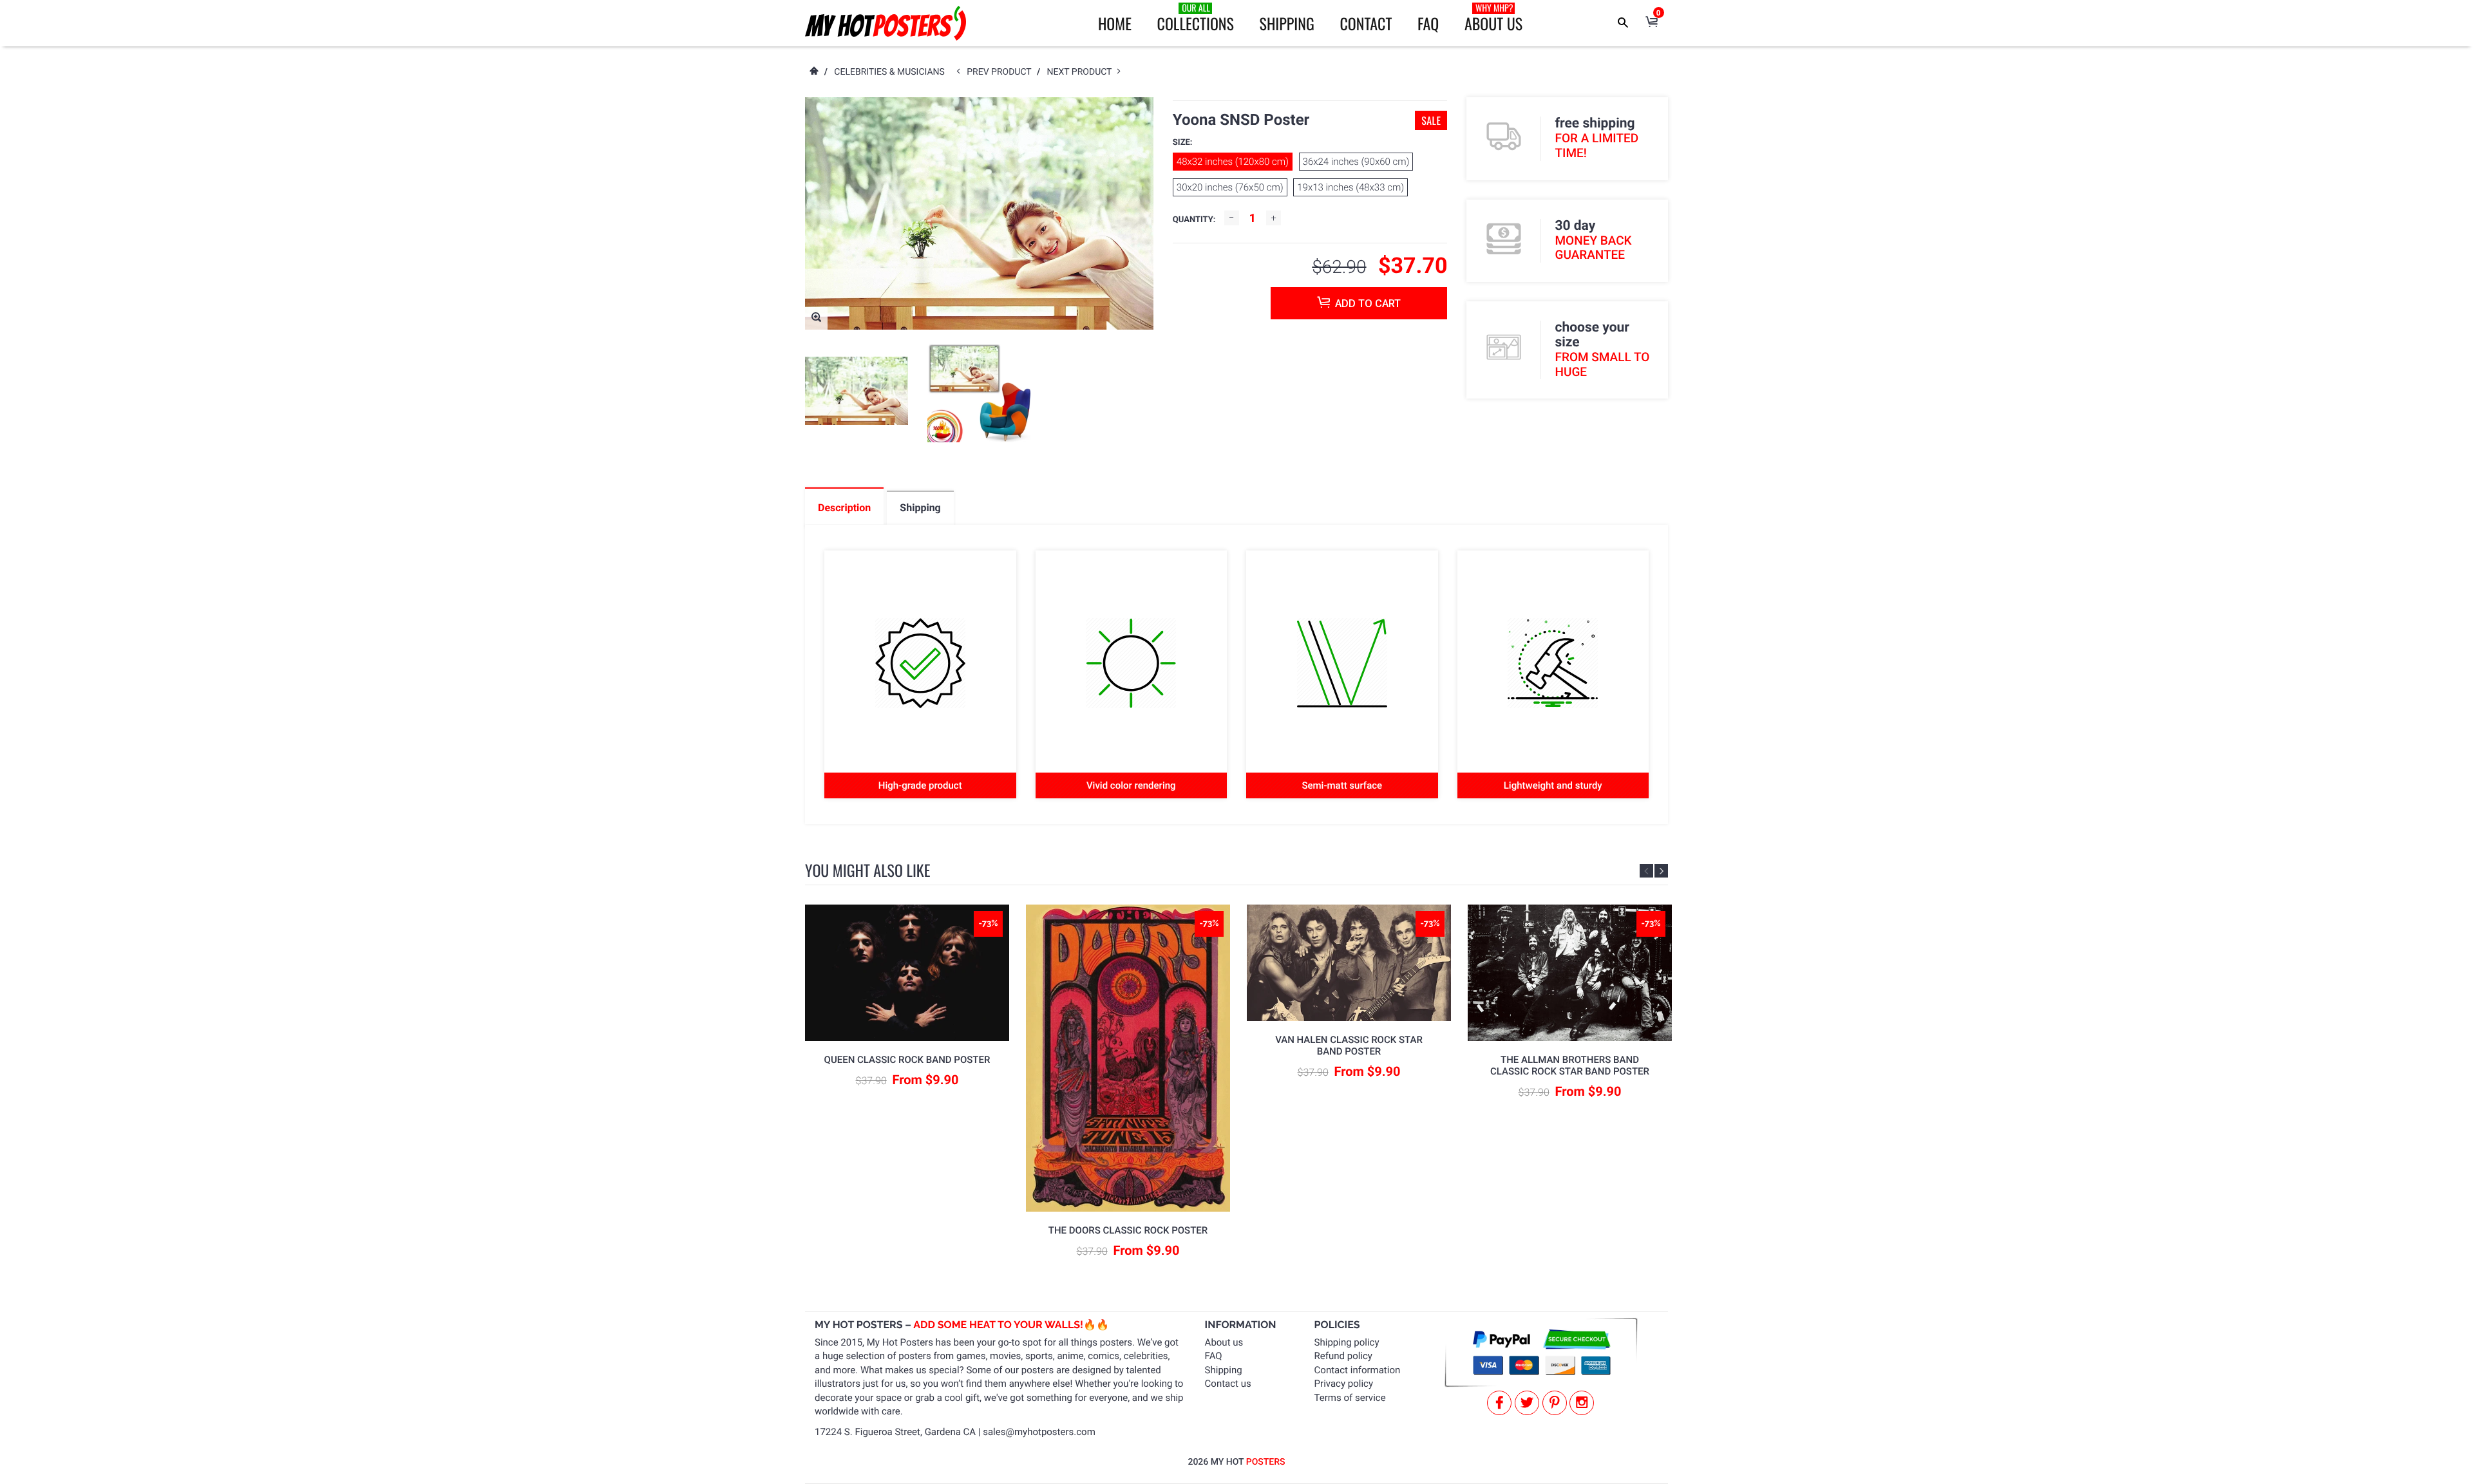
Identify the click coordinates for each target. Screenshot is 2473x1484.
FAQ (1428, 23)
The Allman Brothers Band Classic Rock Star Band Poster (1570, 1066)
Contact (1366, 23)
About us (1224, 1342)
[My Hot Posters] (886, 23)
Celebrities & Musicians (889, 72)
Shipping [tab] (920, 508)
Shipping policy (1347, 1342)
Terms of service (1350, 1398)
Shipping (1287, 23)
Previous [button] (1646, 871)
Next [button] (1661, 871)
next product (1082, 72)
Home (1115, 23)
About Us (1493, 18)
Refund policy (1343, 1356)
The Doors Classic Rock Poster (1128, 1230)
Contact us (1228, 1384)
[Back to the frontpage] (813, 72)
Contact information (1358, 1370)
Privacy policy (1344, 1384)
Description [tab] (844, 508)
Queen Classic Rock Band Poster (907, 1060)
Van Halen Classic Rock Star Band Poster (1349, 1046)
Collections (1196, 18)
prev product (1002, 72)
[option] (857, 391)
